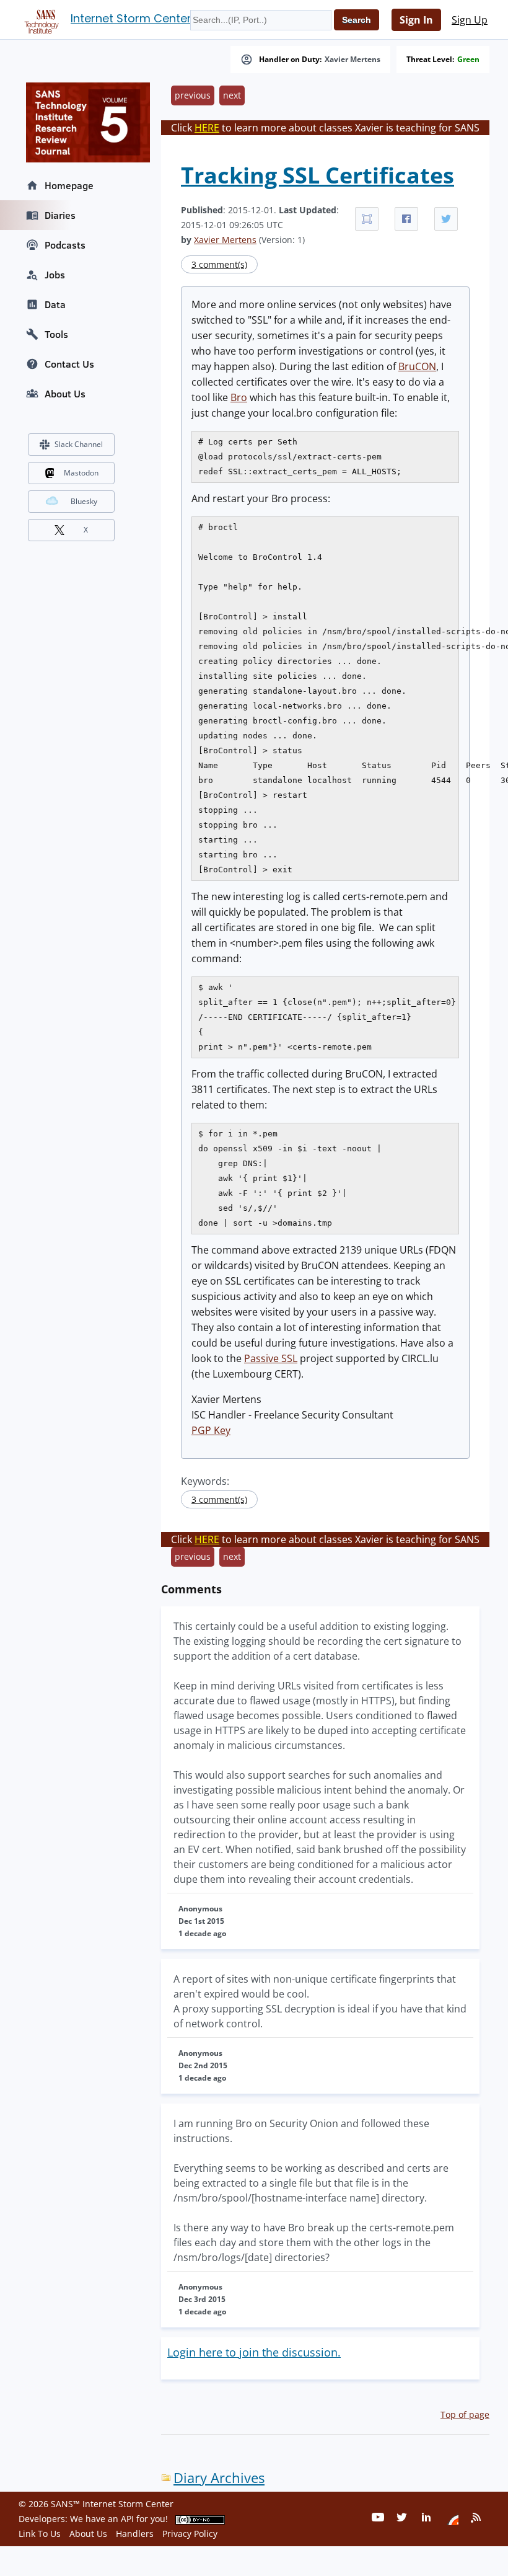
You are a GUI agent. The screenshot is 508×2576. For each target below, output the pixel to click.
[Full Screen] (367, 219)
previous (193, 95)
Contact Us (69, 364)
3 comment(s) (219, 264)
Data (55, 304)
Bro (239, 397)
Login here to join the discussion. (254, 2352)
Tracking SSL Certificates (317, 175)
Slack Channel (79, 444)
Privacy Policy (190, 2534)
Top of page (465, 2414)
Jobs (55, 275)
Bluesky (84, 501)
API (127, 2519)
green (468, 60)
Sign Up (470, 20)
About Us (65, 394)
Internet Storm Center (131, 18)
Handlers (135, 2534)
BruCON (417, 366)
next (232, 95)
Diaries (60, 215)
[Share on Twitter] (446, 219)
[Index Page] (40, 19)
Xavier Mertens (353, 60)
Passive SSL (271, 1358)
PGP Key (211, 1430)
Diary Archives (219, 2478)
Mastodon (81, 473)
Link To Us (40, 2534)
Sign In (416, 20)
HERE (207, 128)
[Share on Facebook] (406, 219)
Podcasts (65, 245)
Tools (56, 334)
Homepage (69, 185)
